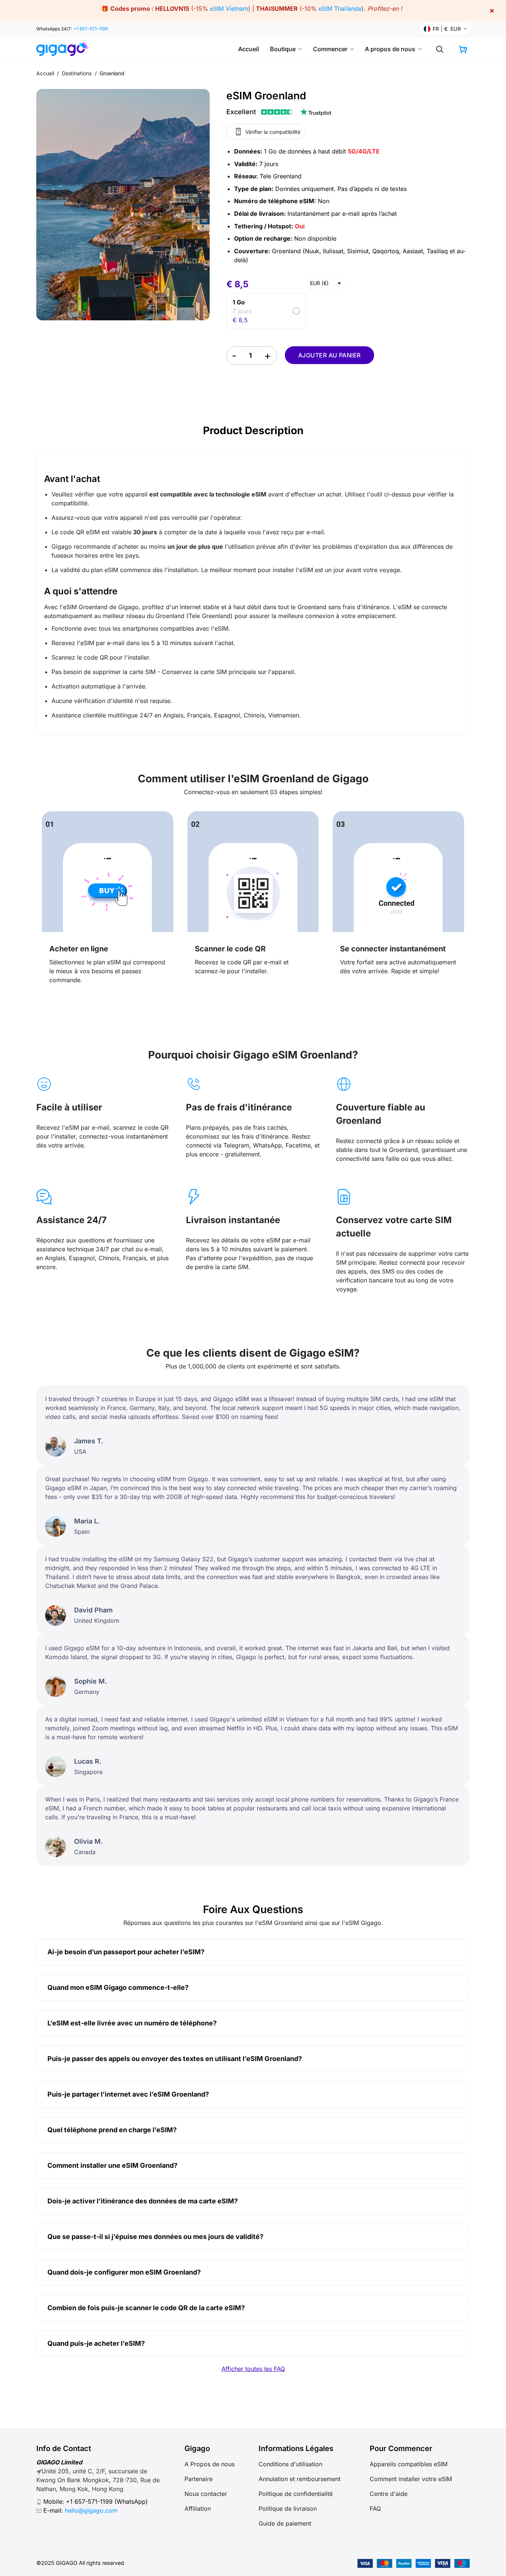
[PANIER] (463, 49)
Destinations (77, 73)
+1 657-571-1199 (91, 29)
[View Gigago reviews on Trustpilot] (279, 112)
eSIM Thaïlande (340, 9)
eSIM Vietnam (229, 9)
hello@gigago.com (91, 2510)
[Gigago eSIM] (65, 49)
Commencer (330, 49)
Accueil (249, 49)
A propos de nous (390, 49)
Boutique (283, 49)
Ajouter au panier (329, 355)
